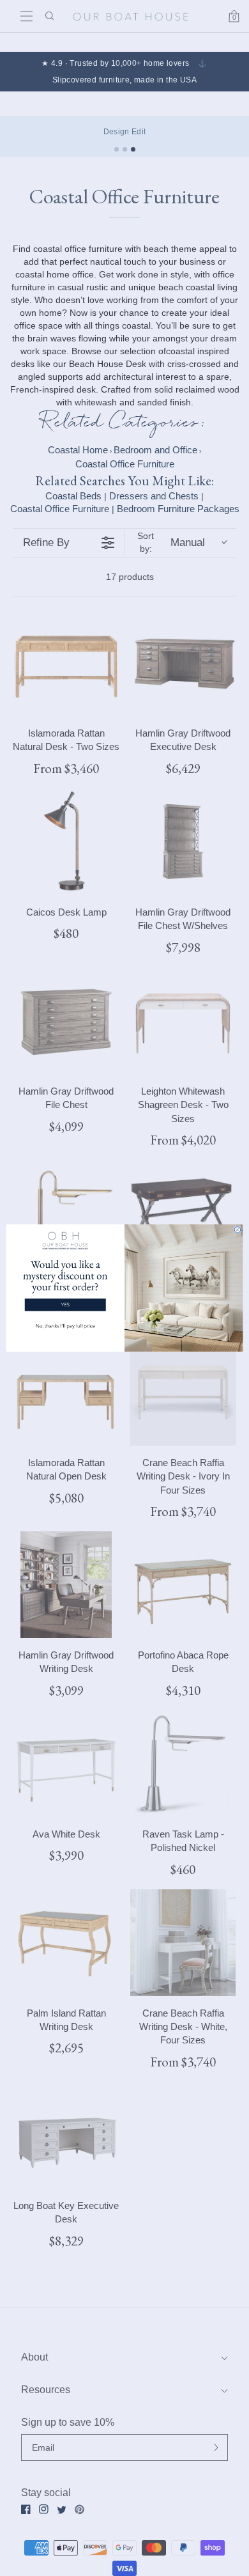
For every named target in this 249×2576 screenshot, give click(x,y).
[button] (65, 1283)
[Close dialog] (238, 1230)
